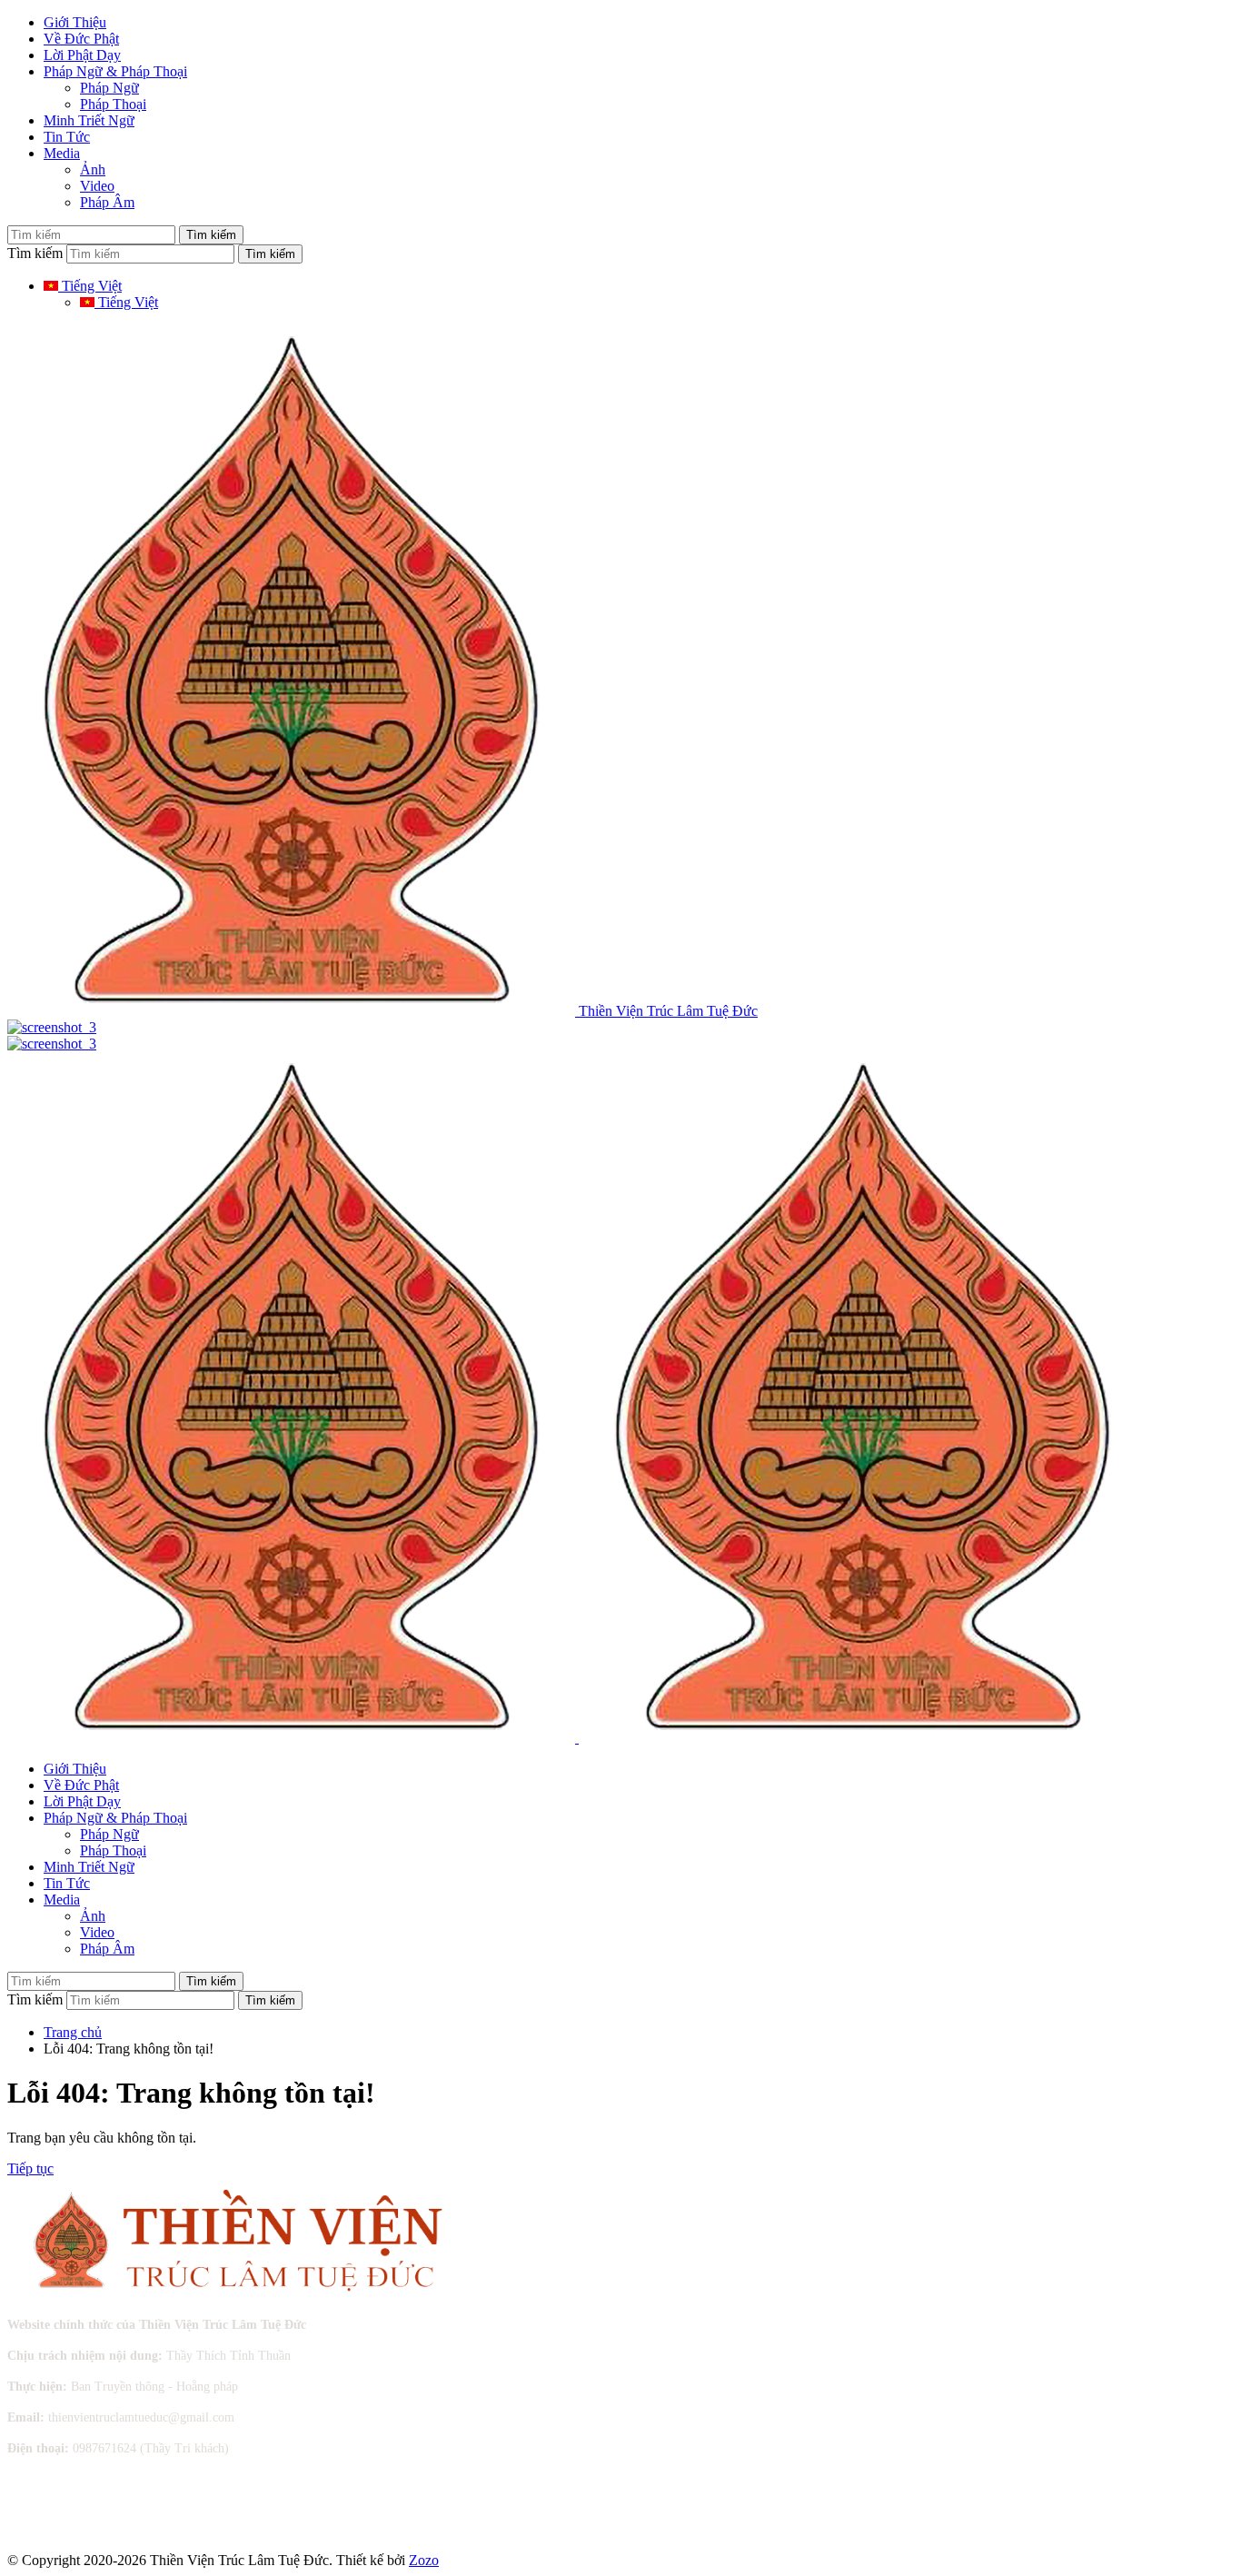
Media (62, 153)
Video (97, 186)
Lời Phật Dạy (82, 55)
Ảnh (93, 169)
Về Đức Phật (81, 39)
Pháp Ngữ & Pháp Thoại (115, 71)
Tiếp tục (30, 2168)
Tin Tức (67, 137)
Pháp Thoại (113, 104)
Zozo (424, 2560)
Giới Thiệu (75, 22)
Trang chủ (73, 2032)
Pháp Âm (107, 202)
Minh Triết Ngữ (89, 120)
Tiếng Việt (90, 286)
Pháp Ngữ (109, 88)
